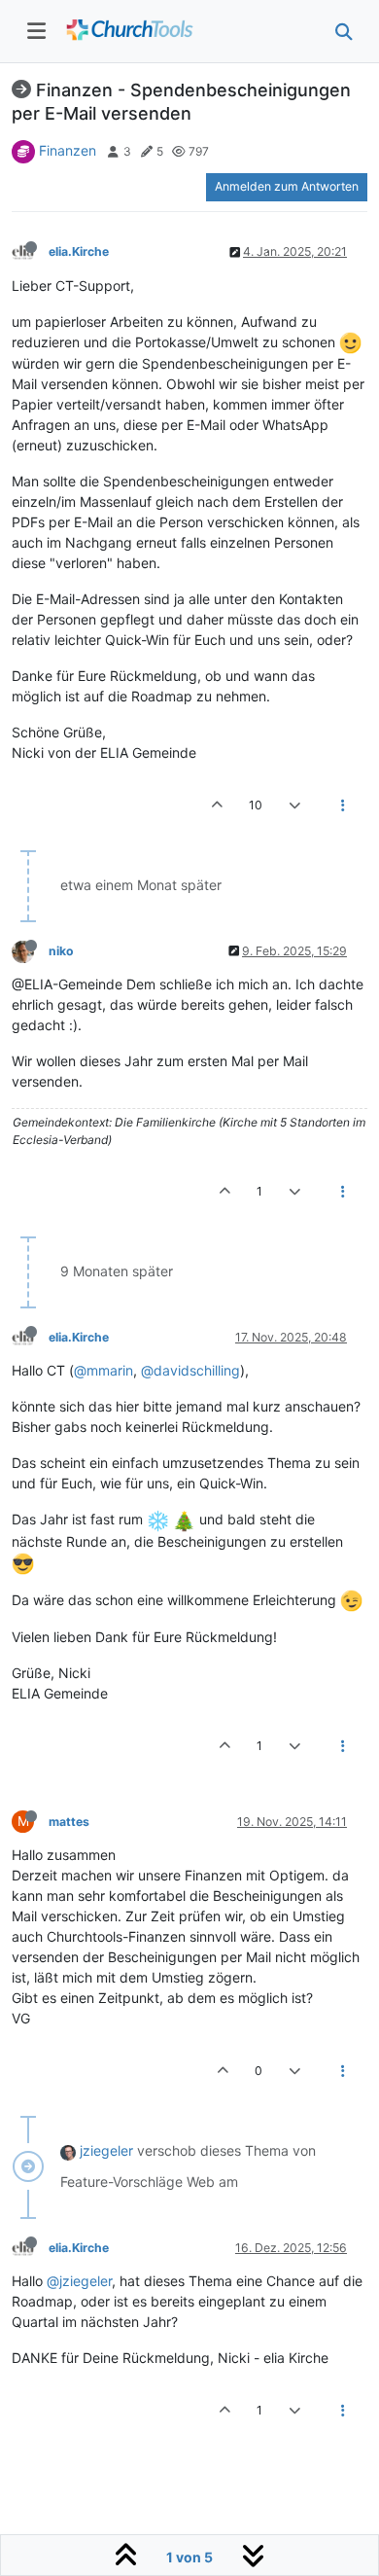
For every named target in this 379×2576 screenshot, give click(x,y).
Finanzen (68, 150)
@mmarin (103, 1370)
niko (61, 951)
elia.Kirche (79, 251)
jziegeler (106, 2150)
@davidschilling (190, 1370)
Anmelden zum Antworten (287, 186)
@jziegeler (79, 2281)
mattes (69, 1822)
